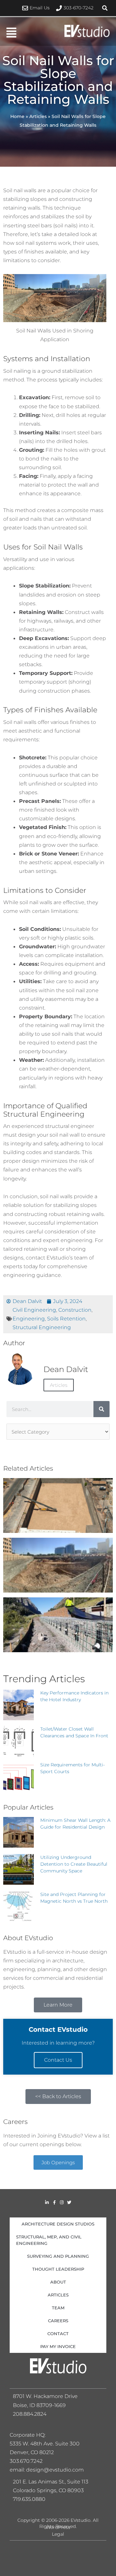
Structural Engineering (42, 1327)
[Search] (101, 1409)
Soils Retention (66, 1318)
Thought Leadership (58, 2269)
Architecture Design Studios (58, 2224)
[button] (105, 8)
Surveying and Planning (58, 2256)
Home (17, 116)
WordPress (58, 2527)
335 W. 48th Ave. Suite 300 (47, 2444)
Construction (75, 1310)
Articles (38, 116)
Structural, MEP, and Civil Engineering (49, 2240)
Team (58, 2308)
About (58, 2282)
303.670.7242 (26, 2461)
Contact (58, 2334)
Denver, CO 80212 (32, 2452)
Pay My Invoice (58, 2346)
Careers (58, 2321)
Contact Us (58, 2060)
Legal (58, 2534)
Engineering (29, 1318)
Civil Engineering (34, 1310)
